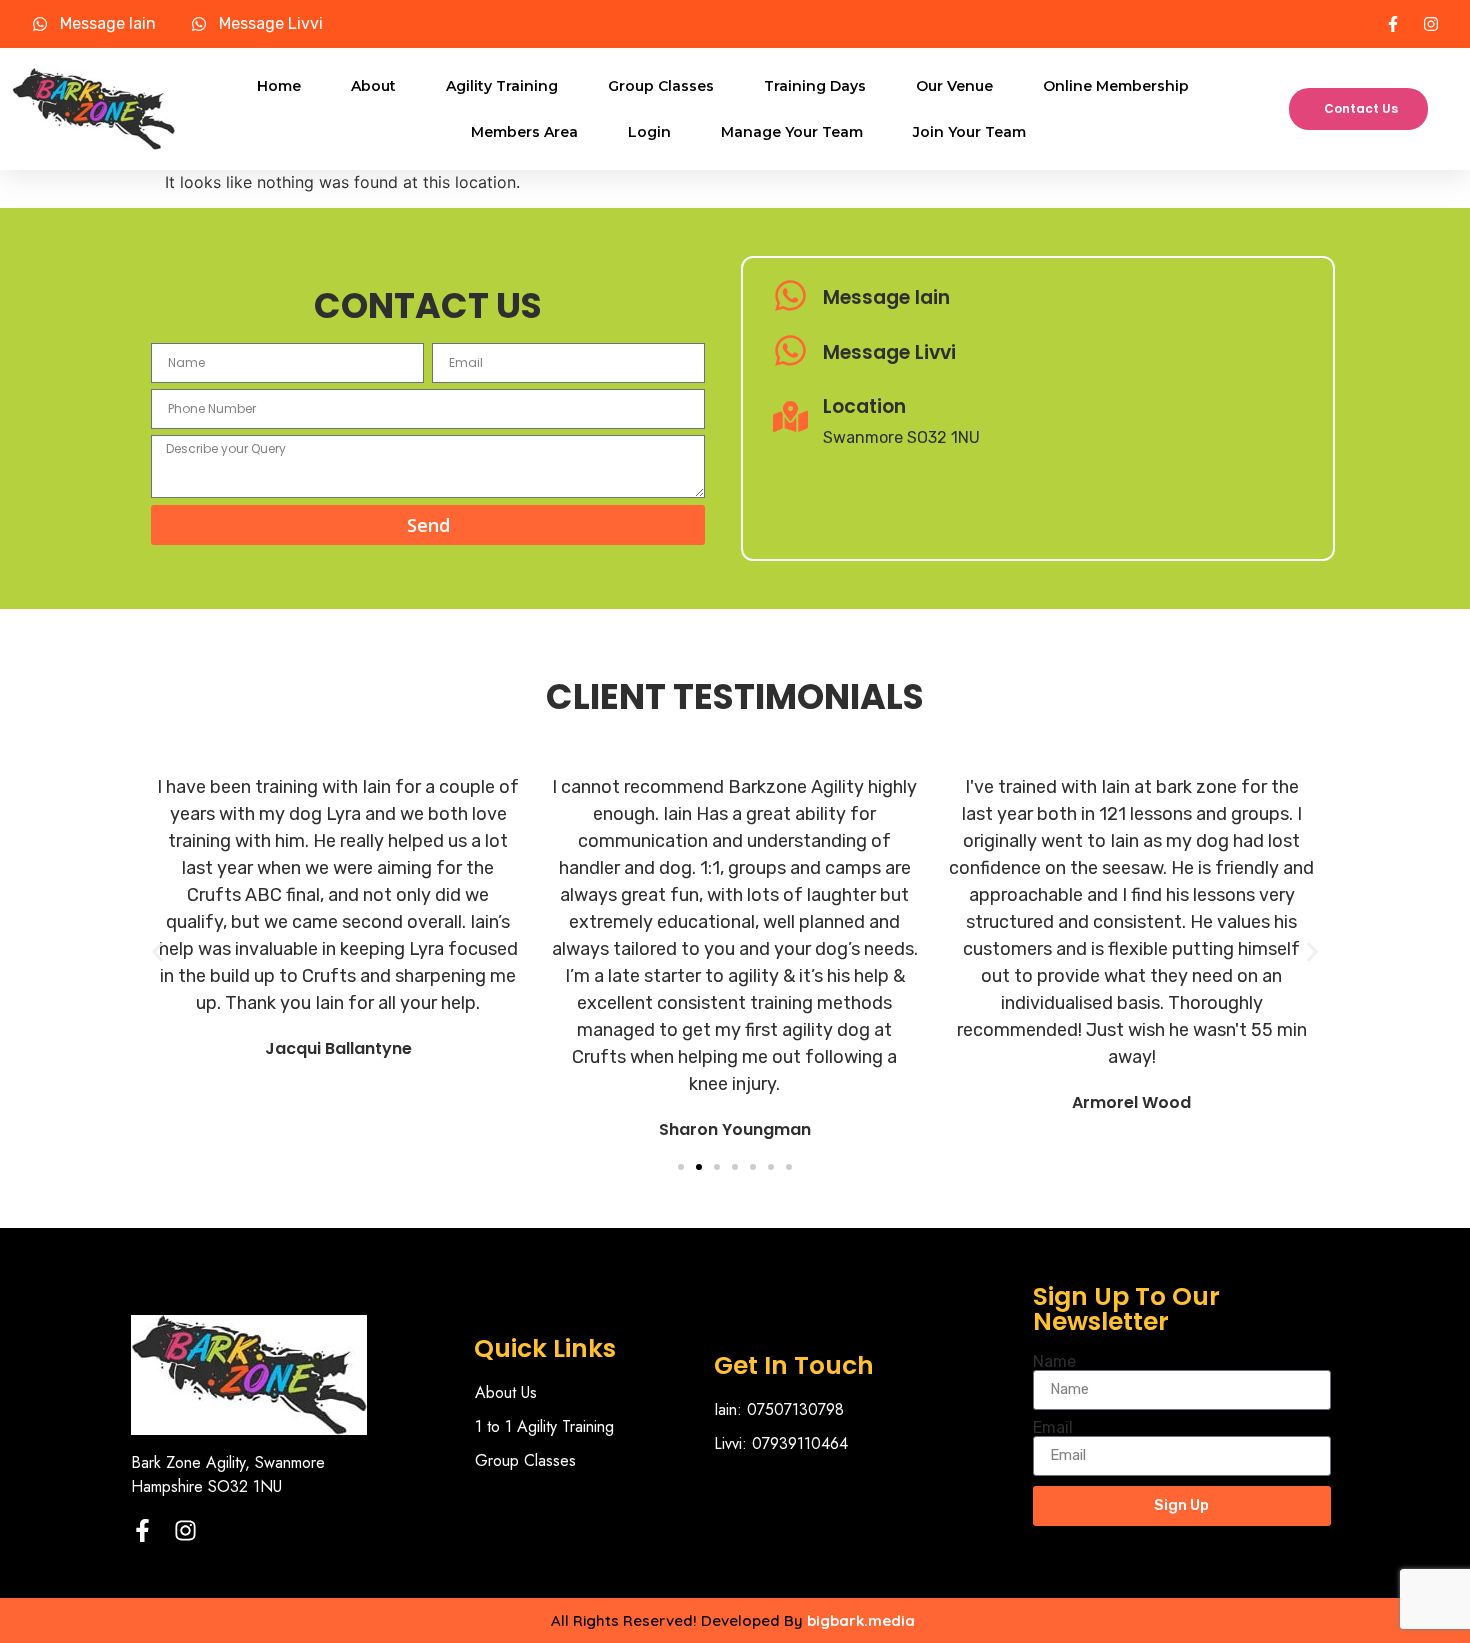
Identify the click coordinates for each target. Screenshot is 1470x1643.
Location (864, 406)
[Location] (790, 419)
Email (1053, 1428)
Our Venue (954, 86)
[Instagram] (185, 1530)
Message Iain (886, 297)
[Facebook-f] (142, 1530)
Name (1054, 1362)
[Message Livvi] (790, 353)
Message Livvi (889, 352)
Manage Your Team (792, 132)
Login (649, 132)
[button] (157, 951)
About (373, 86)
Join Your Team (969, 132)
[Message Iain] (790, 298)
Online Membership (1116, 86)
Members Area (524, 132)
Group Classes (661, 86)
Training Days (815, 86)
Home (279, 86)
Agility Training (502, 86)
